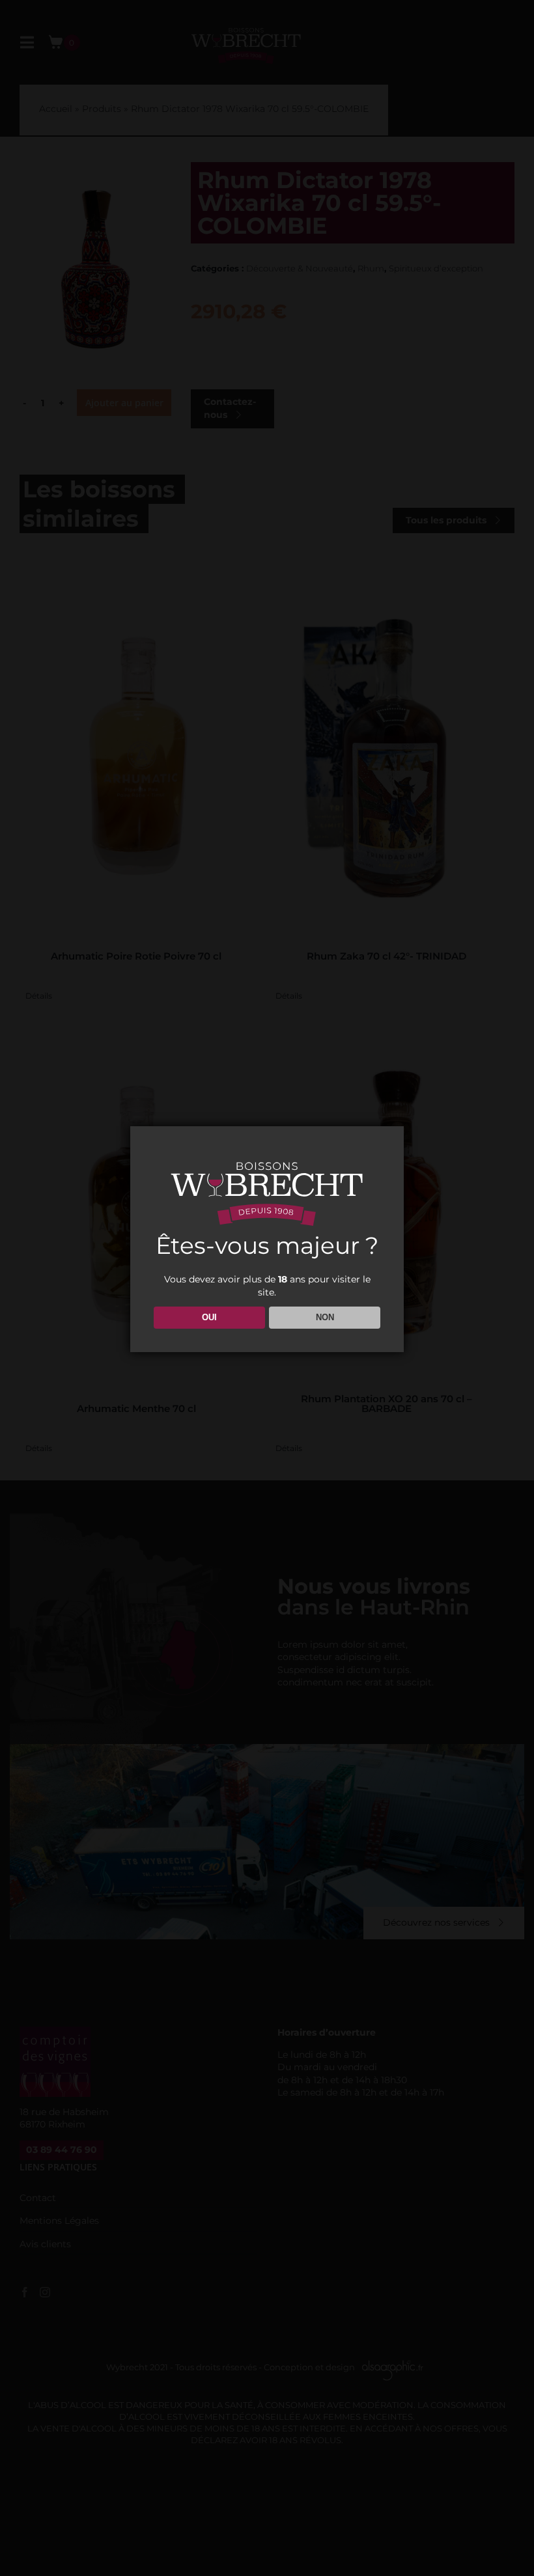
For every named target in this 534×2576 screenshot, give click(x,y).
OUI (209, 1317)
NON (325, 1317)
